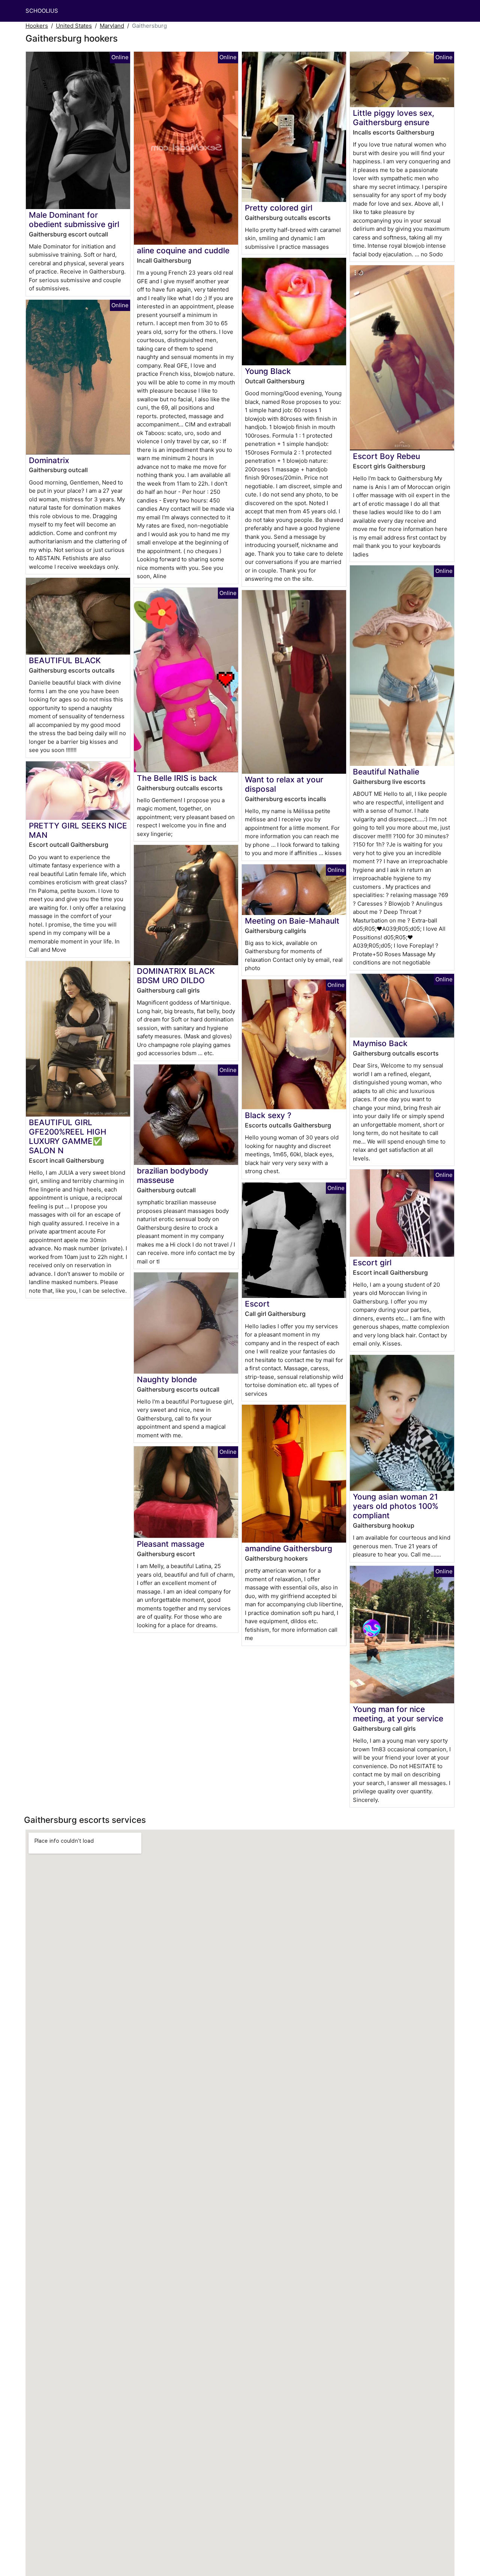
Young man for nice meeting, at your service (398, 1714)
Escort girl (372, 1263)
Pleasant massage (171, 1544)
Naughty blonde (167, 1379)
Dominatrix (49, 460)
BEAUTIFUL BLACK (65, 660)
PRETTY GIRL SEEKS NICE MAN (78, 830)
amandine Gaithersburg (289, 1548)
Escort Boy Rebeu (386, 456)
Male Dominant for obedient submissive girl (74, 220)
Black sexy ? (268, 1115)
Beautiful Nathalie (386, 772)
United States (74, 26)
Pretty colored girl (279, 208)
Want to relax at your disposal (284, 784)
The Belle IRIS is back (177, 778)
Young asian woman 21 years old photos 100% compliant (396, 1506)
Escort (257, 1304)
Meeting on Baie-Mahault (292, 921)
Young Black (268, 371)
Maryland (112, 26)
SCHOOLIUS (42, 11)
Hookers (37, 26)
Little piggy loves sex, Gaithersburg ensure (394, 118)
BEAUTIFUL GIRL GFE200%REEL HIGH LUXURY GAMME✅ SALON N (67, 1136)
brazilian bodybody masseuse (173, 1175)
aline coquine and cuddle (183, 250)
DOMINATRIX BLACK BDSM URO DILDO (176, 976)
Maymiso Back (380, 1043)
